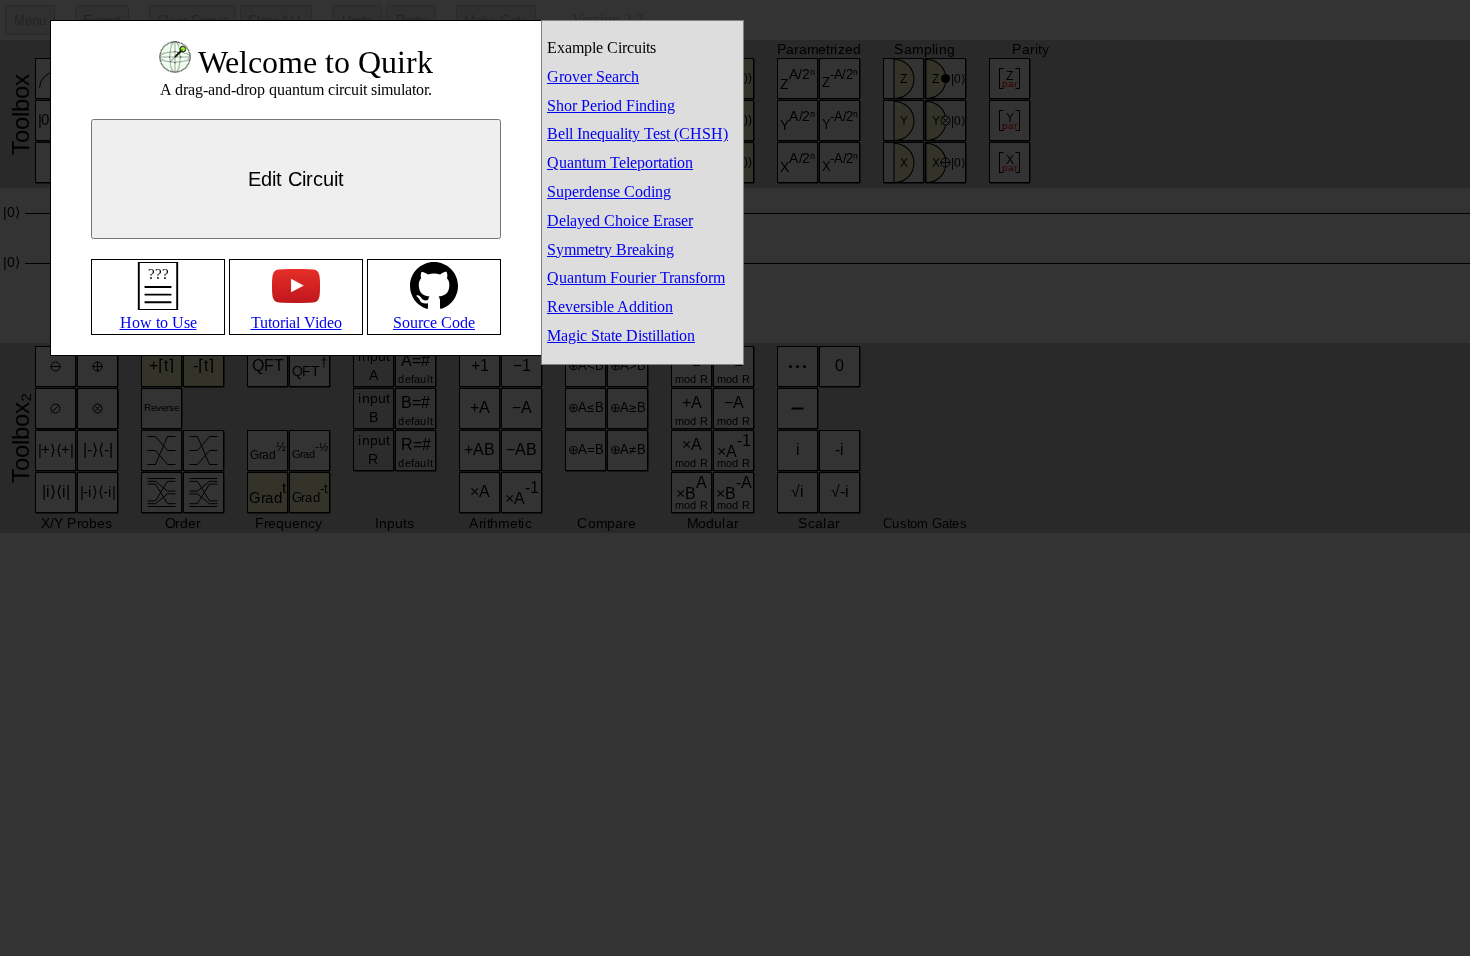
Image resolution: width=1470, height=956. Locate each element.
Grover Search (593, 76)
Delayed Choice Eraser (620, 220)
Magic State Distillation (621, 335)
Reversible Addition (610, 306)
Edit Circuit (296, 179)
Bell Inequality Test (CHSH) (637, 133)
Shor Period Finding (611, 105)
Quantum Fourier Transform (636, 277)
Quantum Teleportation (620, 162)
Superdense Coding (609, 191)
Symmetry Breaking (610, 249)
